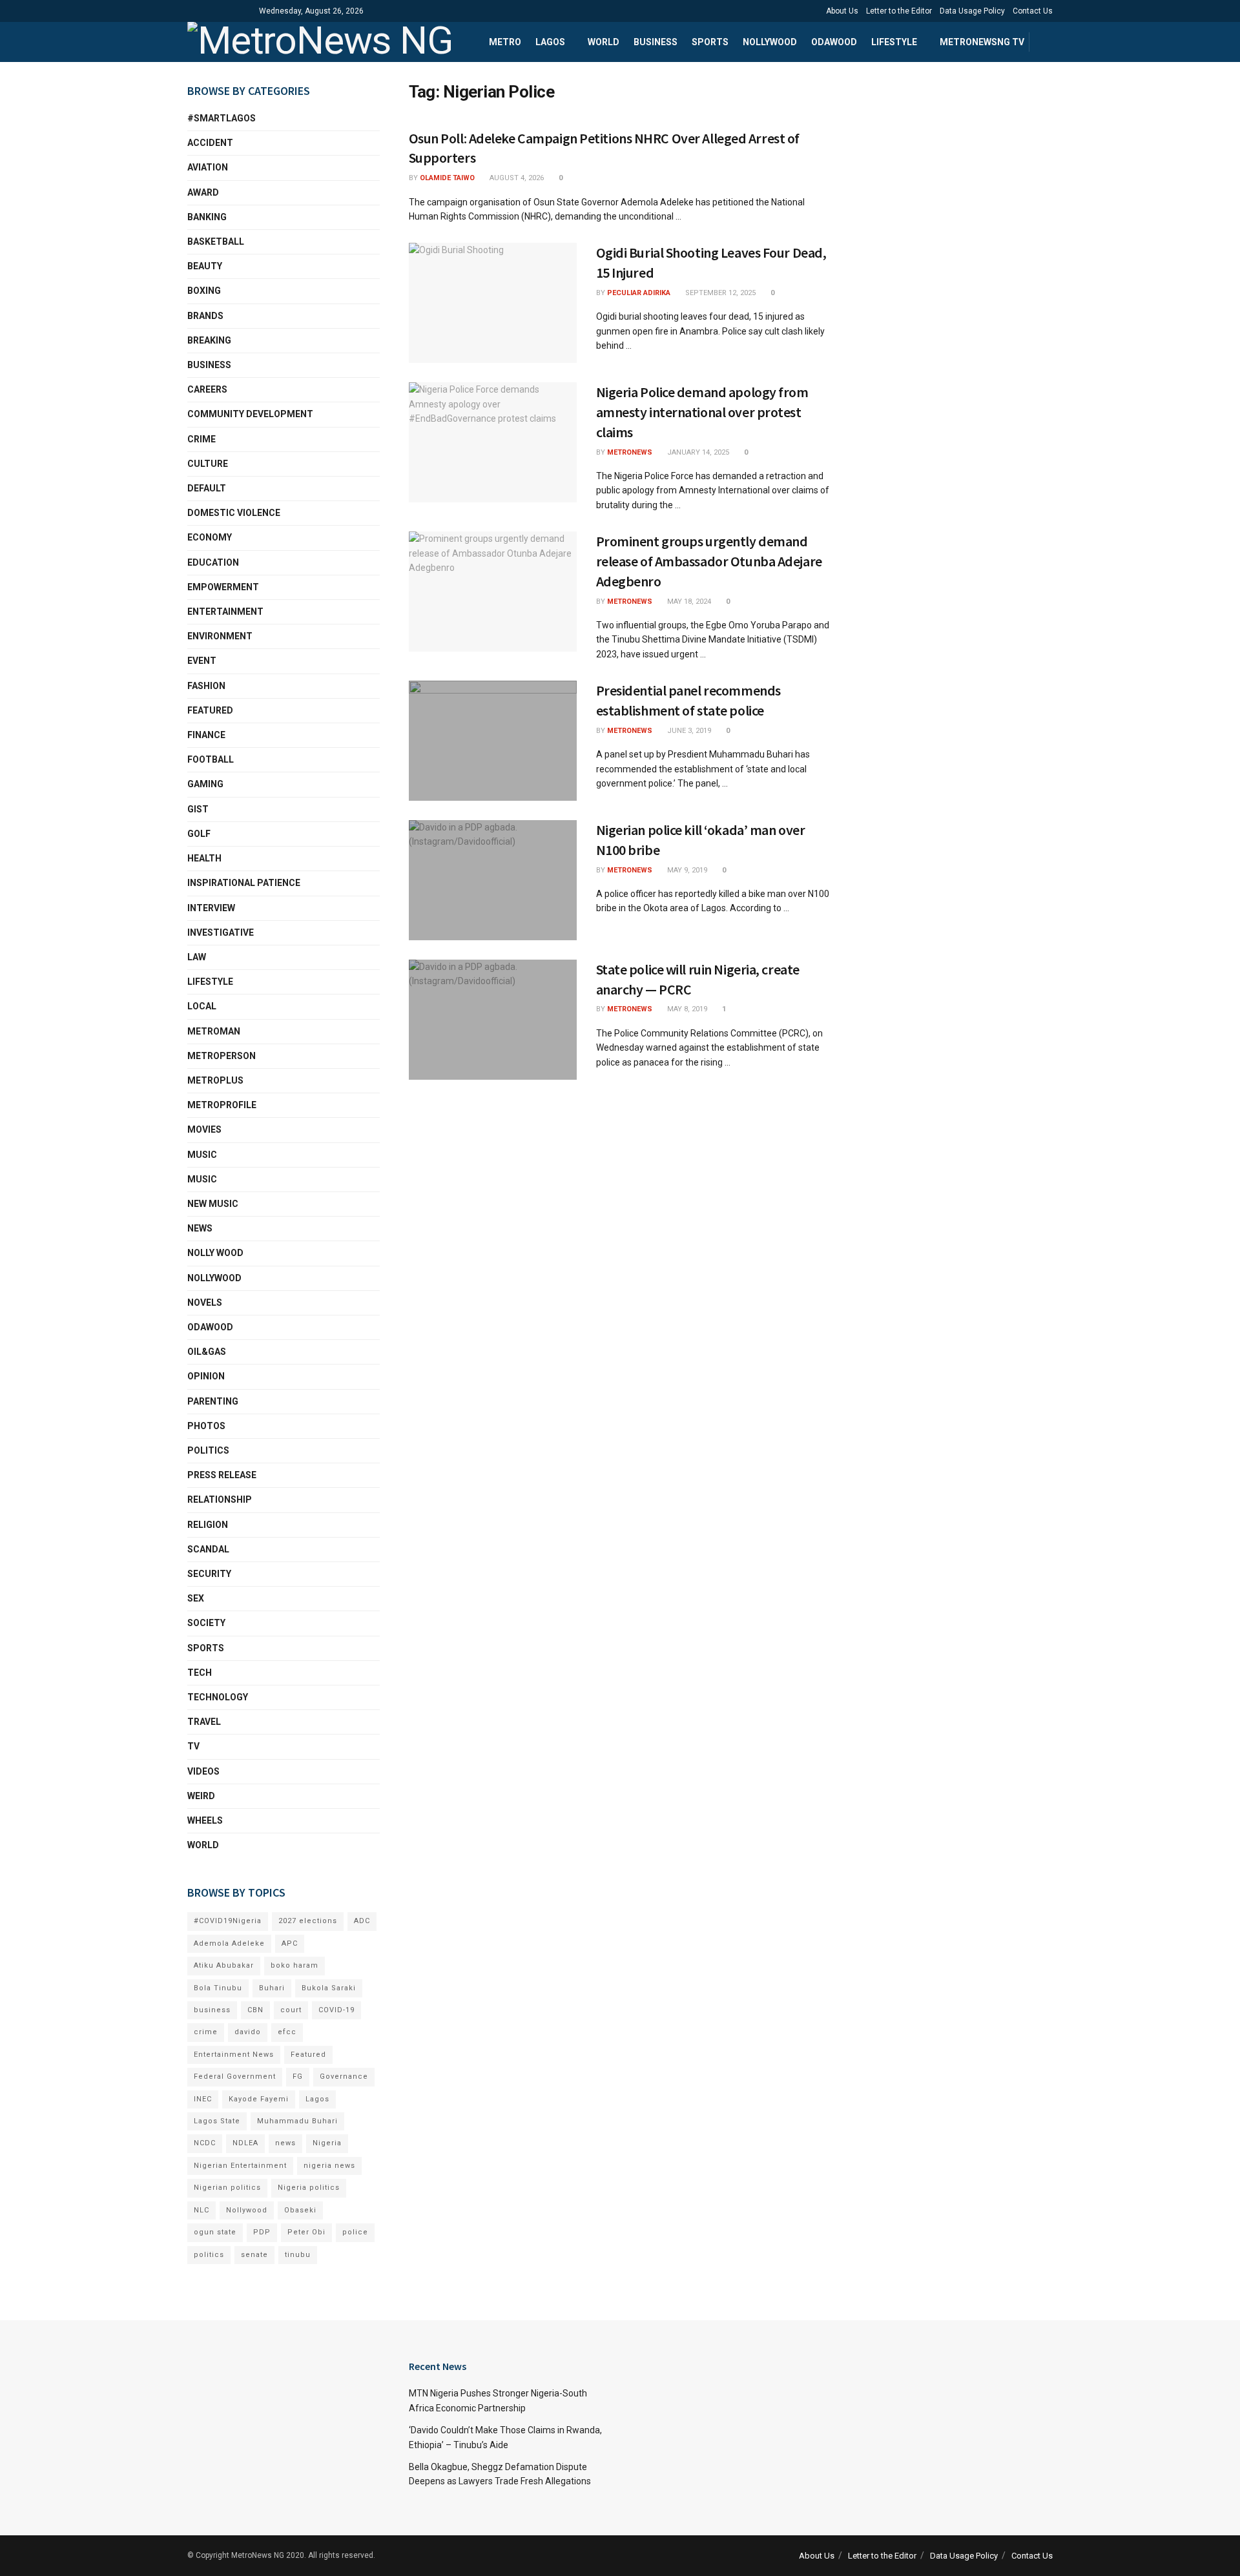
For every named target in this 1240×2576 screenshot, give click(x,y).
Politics (208, 1450)
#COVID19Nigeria (228, 1921)
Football (211, 759)
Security (209, 1574)
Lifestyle (894, 42)
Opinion (206, 1376)
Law (197, 957)
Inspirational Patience (244, 883)
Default (207, 488)
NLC (201, 2210)
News (200, 1228)
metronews (630, 452)
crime (206, 2032)
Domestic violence (234, 513)
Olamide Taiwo (447, 178)
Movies (204, 1129)
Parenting (213, 1401)
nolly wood (215, 1253)
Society (206, 1623)
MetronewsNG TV (982, 42)
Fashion (206, 686)
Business (656, 42)
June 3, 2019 (688, 731)
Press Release (222, 1475)
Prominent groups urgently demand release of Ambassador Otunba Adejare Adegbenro (709, 561)
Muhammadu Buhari (297, 2121)
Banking (207, 217)
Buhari (272, 1988)
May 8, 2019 (686, 1009)
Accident (210, 143)
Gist (198, 809)
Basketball (216, 242)
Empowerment (223, 587)
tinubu (298, 2255)
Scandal (208, 1549)
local (202, 1006)
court (291, 2010)
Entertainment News (234, 2055)
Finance (206, 735)
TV (193, 1746)
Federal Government (235, 2076)
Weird (201, 1796)
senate (254, 2255)
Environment (220, 636)
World (604, 42)
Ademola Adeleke (229, 1943)
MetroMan (214, 1031)
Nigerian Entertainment (240, 2166)
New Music (213, 1204)
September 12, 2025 (719, 293)
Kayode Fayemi (259, 2099)
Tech (200, 1673)
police (355, 2232)
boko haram (294, 1965)
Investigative (221, 933)
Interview (211, 908)
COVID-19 (336, 2010)
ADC (362, 1921)
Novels (205, 1303)
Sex (196, 1598)
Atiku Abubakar (224, 1965)
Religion (208, 1525)
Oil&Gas (207, 1352)
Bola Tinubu (218, 1988)
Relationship (220, 1499)
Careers (207, 389)
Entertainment (225, 612)
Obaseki (300, 2210)
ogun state (215, 2232)
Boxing (204, 291)
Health (204, 858)
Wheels (205, 1820)
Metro (505, 42)
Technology (218, 1697)
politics (209, 2255)
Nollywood (770, 42)
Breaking (209, 340)
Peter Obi (306, 2232)
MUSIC (202, 1179)
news (285, 2143)
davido (248, 2032)
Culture (208, 464)
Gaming (205, 784)
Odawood (834, 42)
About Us (842, 11)
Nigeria (327, 2143)
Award (203, 192)
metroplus (215, 1080)
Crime (201, 439)
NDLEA (245, 2143)
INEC (203, 2099)
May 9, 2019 (686, 870)
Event (202, 661)
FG (298, 2076)
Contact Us (1033, 11)
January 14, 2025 (697, 452)
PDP (262, 2232)
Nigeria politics (309, 2188)
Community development (250, 414)
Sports (710, 42)
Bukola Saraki (329, 1988)
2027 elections (308, 1921)
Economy (210, 537)
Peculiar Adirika (639, 293)
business (212, 2010)
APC (290, 1943)
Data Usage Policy (972, 11)
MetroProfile (222, 1105)
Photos (206, 1426)
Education (213, 562)
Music (202, 1155)
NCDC (205, 2143)
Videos (203, 1771)
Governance (344, 2076)
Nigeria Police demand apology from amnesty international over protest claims (702, 412)
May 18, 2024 (688, 602)
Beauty (205, 266)
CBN (255, 2010)
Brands (205, 316)
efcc (287, 2032)
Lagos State (217, 2121)
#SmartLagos (222, 118)
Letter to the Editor (899, 11)
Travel (204, 1722)
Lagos (550, 42)
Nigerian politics (227, 2188)
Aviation (208, 167)
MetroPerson (222, 1056)
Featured (210, 710)
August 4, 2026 (516, 178)
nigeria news (329, 2166)
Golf (199, 834)
